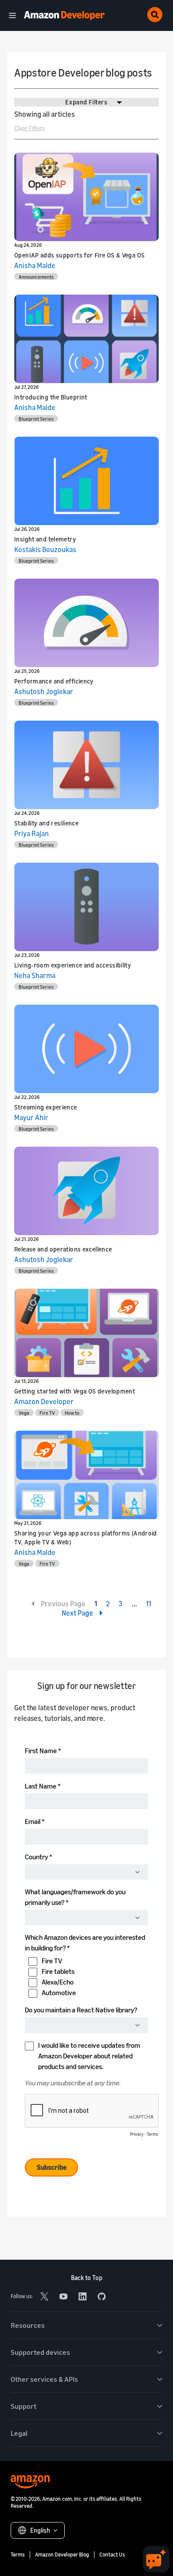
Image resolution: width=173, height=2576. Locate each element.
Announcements (36, 277)
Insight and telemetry (45, 539)
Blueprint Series (36, 419)
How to (72, 1413)
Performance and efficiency (54, 681)
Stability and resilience (46, 823)
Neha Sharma (35, 975)
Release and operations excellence (63, 1249)
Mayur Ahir (31, 1117)
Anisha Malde (35, 265)
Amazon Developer (44, 1401)
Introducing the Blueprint (51, 397)
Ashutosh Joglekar (44, 691)
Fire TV (47, 1413)
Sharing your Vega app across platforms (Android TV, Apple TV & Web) (86, 1538)
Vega (24, 1413)
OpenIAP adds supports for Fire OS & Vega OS (79, 255)
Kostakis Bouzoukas (45, 549)
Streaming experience (46, 1107)
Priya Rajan (31, 833)
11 (149, 1604)
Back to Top (87, 2278)
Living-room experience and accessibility (73, 965)
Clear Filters (29, 128)
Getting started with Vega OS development (75, 1391)
